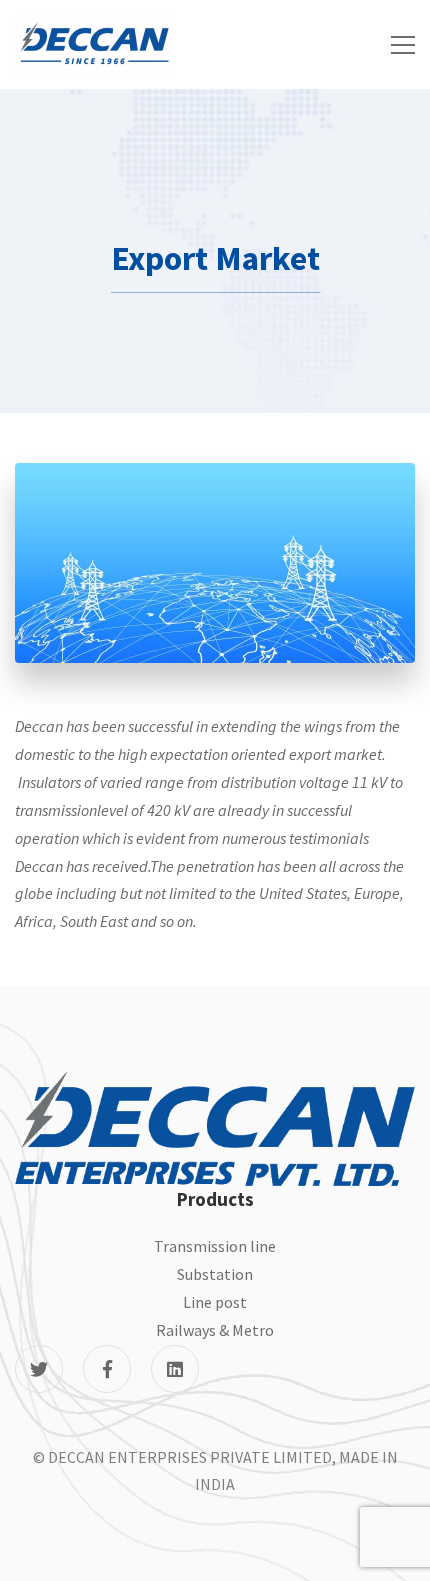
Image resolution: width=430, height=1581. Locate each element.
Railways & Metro (215, 1330)
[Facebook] (107, 1369)
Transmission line (215, 1246)
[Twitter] (39, 1369)
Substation (215, 1274)
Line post (215, 1302)
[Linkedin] (175, 1369)
